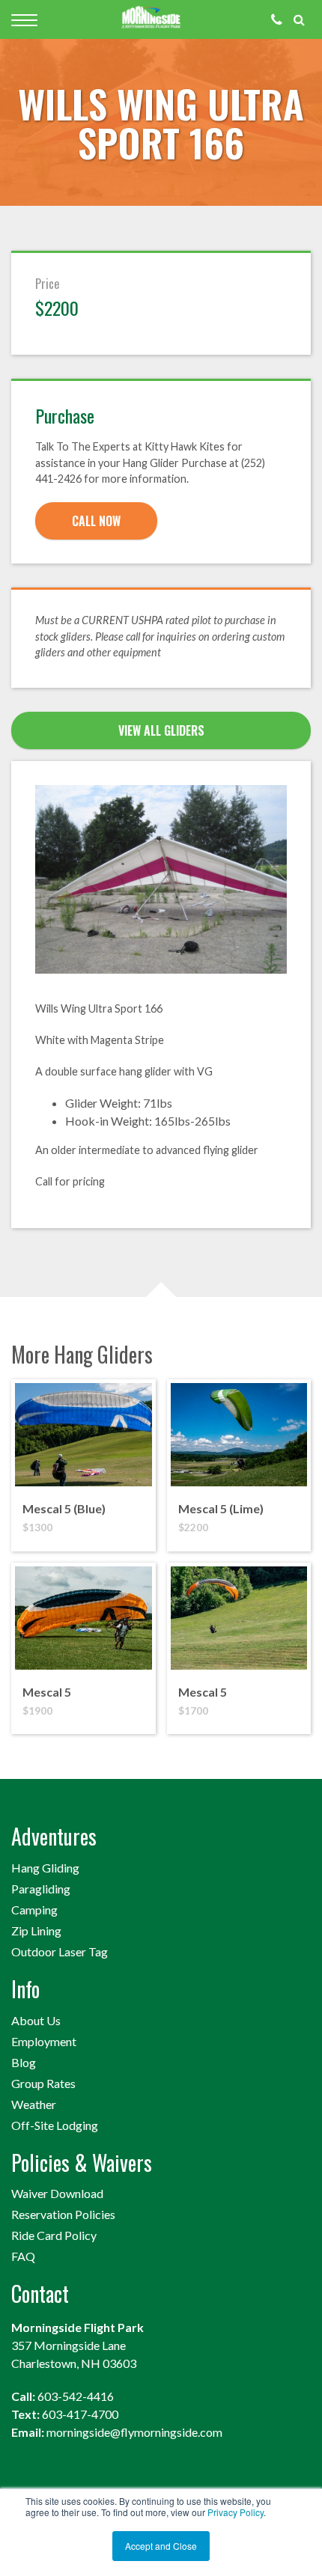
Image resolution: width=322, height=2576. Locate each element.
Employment (44, 2041)
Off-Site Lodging (55, 2125)
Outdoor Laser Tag (60, 1951)
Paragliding (41, 1889)
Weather (34, 2104)
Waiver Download (57, 2193)
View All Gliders (161, 730)
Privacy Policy (236, 2512)
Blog (24, 2062)
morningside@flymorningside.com (134, 2432)
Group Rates (43, 2083)
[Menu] (24, 20)
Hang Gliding (45, 1868)
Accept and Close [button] (161, 2546)
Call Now (96, 521)
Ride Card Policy (54, 2235)
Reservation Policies (63, 2214)
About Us (36, 2020)
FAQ (23, 2256)
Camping (34, 1910)
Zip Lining (36, 1931)
